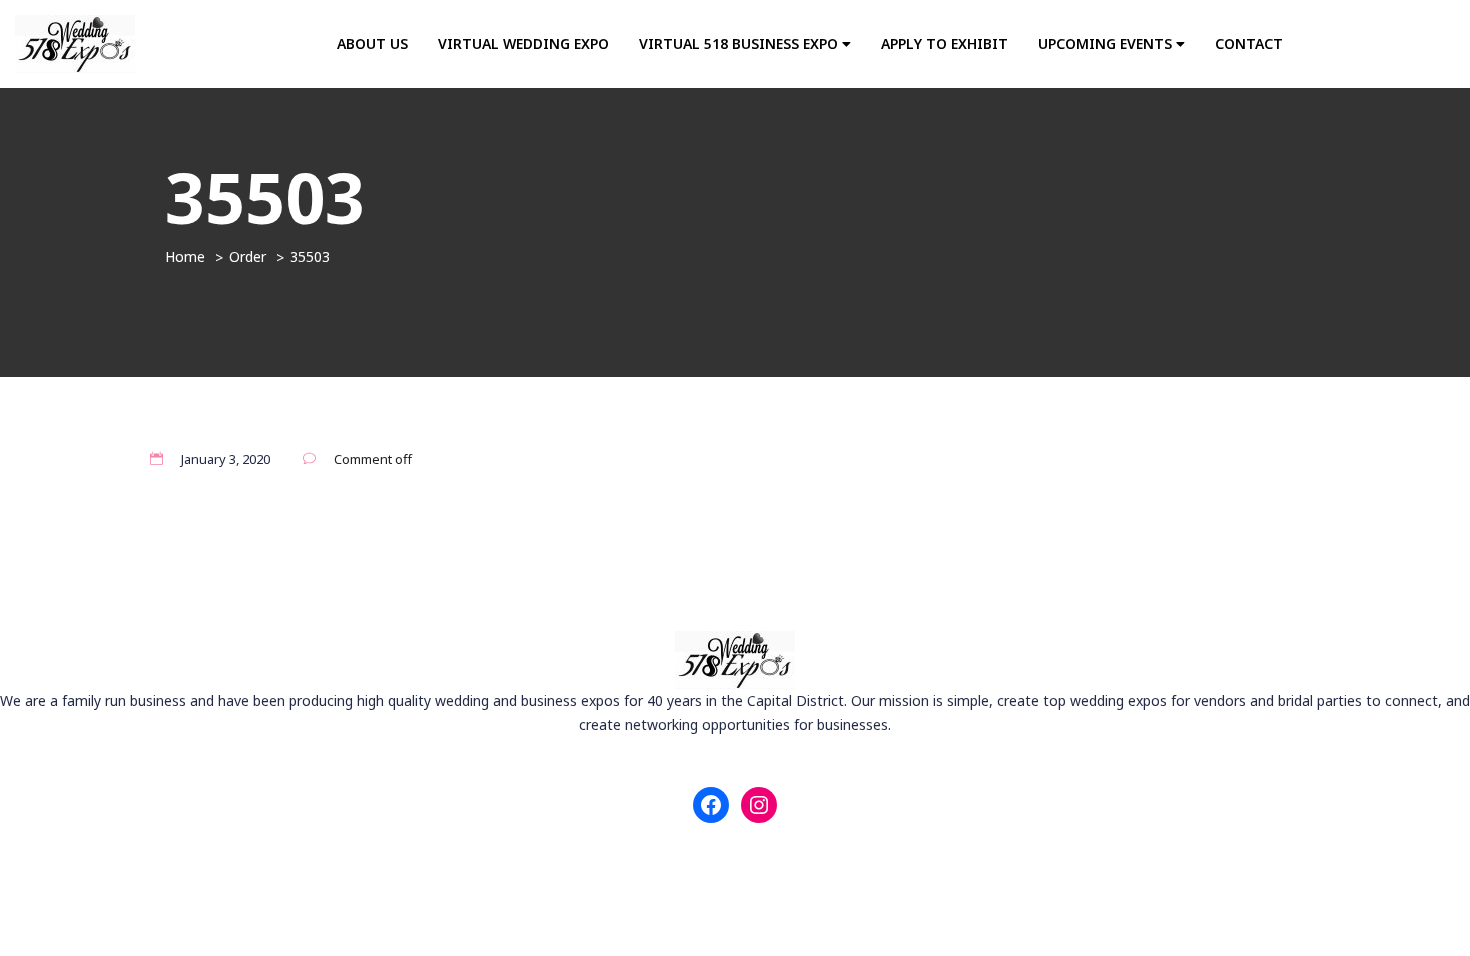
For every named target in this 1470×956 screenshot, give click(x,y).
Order (247, 256)
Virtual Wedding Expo (523, 43)
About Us (372, 43)
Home (185, 256)
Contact (1249, 43)
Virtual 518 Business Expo (740, 43)
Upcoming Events (1107, 43)
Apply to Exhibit (944, 43)
